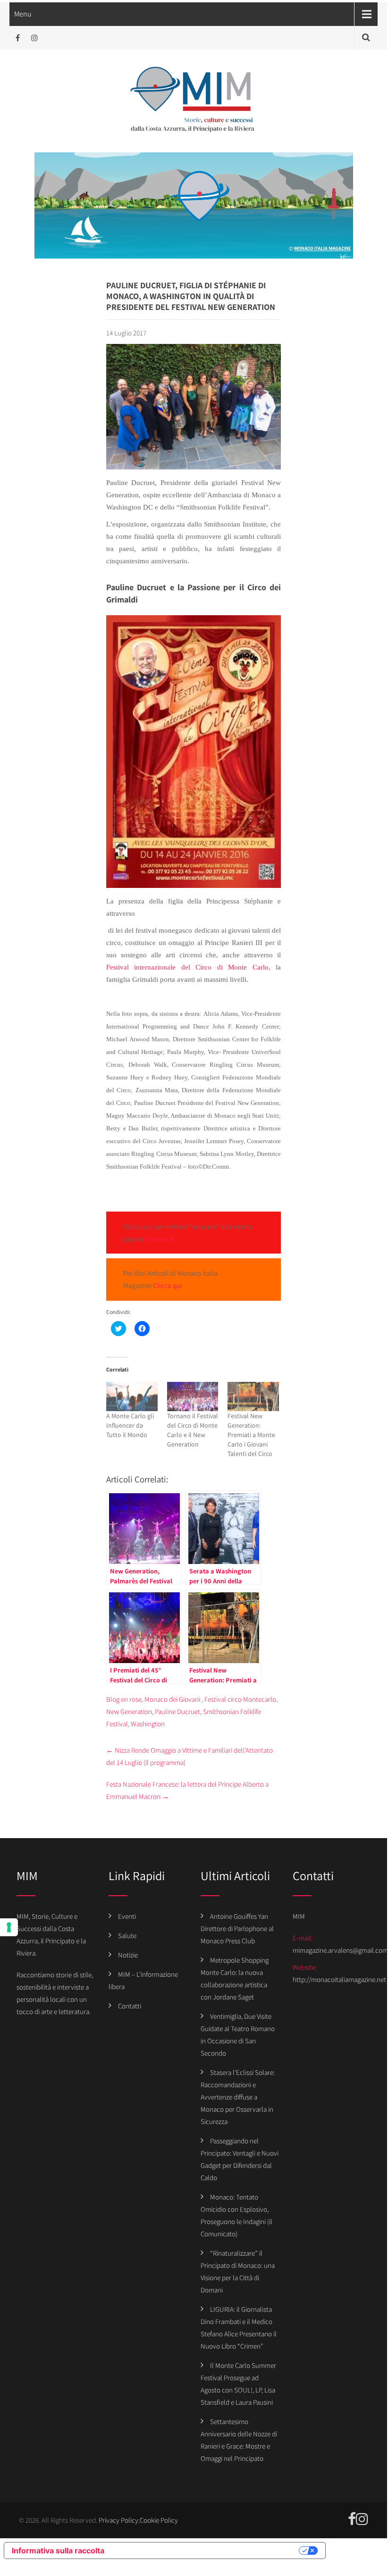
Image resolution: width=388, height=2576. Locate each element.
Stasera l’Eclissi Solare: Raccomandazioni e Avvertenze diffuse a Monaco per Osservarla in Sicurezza (238, 2097)
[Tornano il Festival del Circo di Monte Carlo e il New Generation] (193, 1397)
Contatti (130, 2006)
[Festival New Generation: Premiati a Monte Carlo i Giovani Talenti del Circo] (253, 1397)
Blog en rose (124, 1699)
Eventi (127, 1916)
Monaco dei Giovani (172, 1699)
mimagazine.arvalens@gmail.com (340, 1950)
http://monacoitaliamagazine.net (339, 1979)
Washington (148, 1724)
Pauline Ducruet (177, 1711)
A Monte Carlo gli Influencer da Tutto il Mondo (130, 1425)
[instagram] (34, 38)
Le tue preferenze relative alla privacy (206, 2551)
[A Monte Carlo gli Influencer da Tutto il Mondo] (132, 1397)
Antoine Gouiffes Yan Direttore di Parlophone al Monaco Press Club (237, 1928)
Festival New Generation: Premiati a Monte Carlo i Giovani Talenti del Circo (251, 1435)
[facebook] (18, 38)
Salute (127, 1936)
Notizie (128, 1955)
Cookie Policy (159, 2520)
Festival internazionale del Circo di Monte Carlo (187, 967)
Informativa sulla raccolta (58, 2551)
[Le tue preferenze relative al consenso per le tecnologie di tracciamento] (9, 1927)
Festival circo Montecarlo (240, 1699)
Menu (23, 14)
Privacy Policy (118, 2520)
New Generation (129, 1711)
